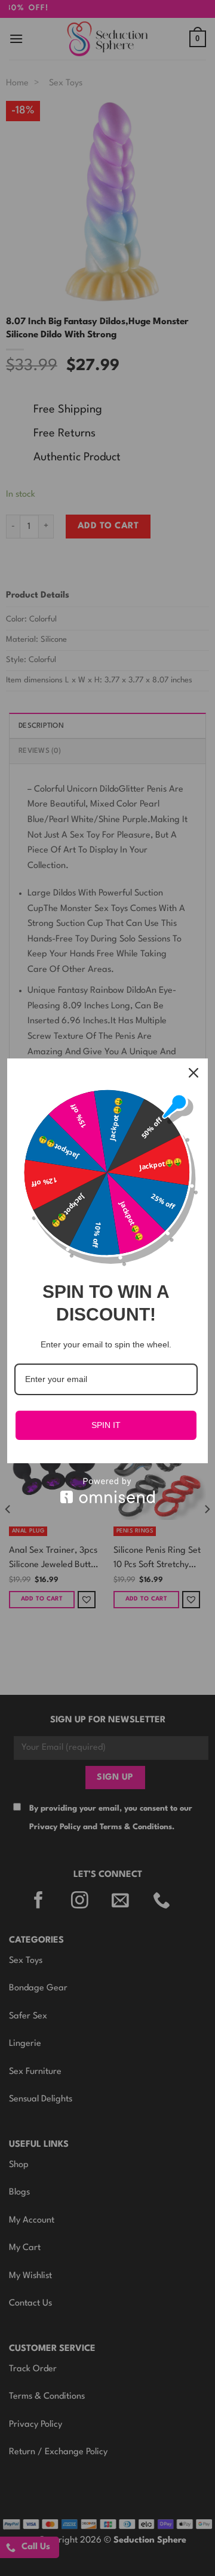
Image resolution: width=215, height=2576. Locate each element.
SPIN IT (106, 1425)
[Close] (193, 1073)
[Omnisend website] (107, 1490)
